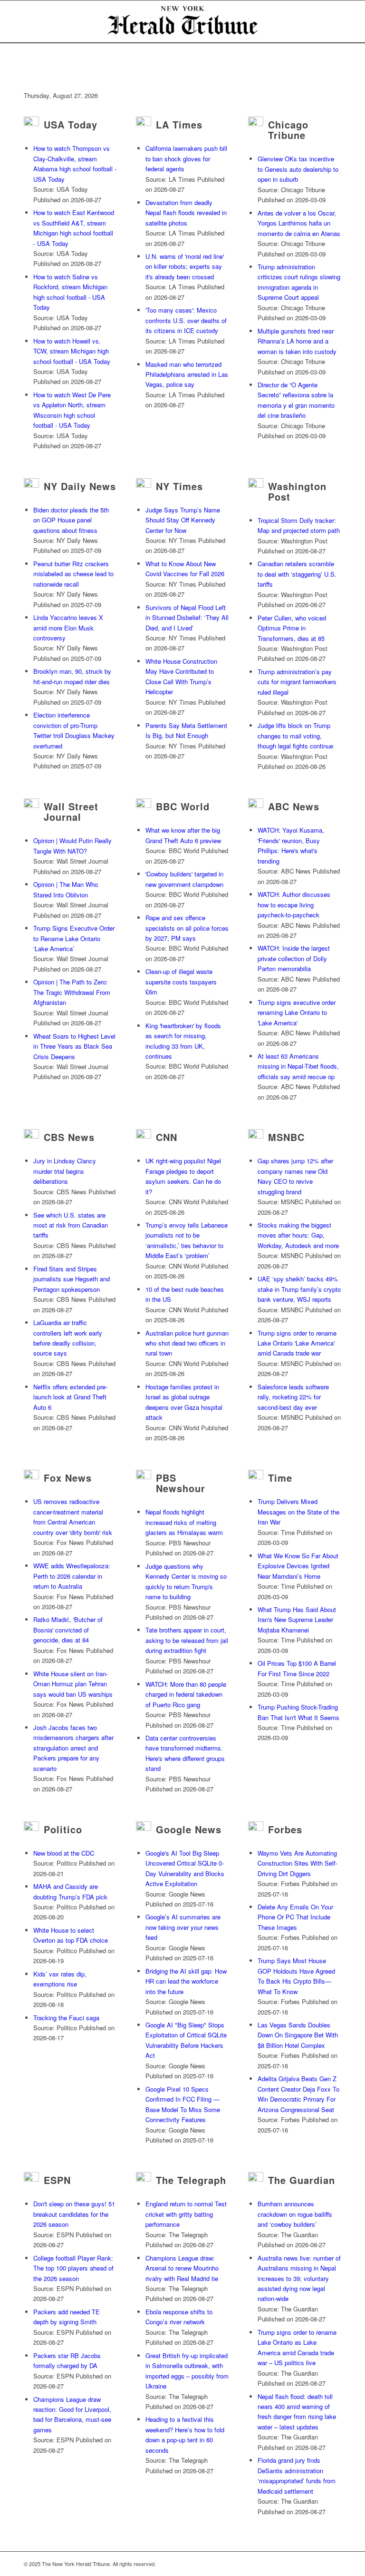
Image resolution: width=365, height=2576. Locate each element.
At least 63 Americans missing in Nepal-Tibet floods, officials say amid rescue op (298, 1066)
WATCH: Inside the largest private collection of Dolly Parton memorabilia (294, 958)
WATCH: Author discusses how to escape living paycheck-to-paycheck (294, 905)
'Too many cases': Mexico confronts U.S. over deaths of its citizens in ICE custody (186, 320)
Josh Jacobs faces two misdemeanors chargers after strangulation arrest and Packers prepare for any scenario (73, 1748)
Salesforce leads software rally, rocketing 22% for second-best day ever (293, 1397)
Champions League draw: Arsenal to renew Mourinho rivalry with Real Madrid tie (182, 2268)
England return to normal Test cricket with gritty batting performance (186, 2214)
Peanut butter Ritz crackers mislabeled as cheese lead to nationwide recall (73, 574)
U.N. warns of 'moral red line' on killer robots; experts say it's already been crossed (185, 266)
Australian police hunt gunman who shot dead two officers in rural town (187, 1343)
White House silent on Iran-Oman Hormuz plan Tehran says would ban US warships (73, 1684)
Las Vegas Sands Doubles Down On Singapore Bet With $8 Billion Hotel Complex (298, 2035)
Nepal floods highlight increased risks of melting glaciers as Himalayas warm (184, 1522)
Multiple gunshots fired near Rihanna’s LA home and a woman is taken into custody (297, 341)
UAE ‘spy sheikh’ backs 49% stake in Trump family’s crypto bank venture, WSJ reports (299, 1289)
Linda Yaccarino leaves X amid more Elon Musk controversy (68, 628)
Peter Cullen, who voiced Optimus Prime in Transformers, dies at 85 (292, 628)
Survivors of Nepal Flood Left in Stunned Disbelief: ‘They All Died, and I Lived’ (187, 618)
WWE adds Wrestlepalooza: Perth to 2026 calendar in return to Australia (72, 1576)
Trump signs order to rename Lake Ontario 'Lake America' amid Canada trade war (297, 1343)
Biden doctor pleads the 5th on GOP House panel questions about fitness (71, 520)
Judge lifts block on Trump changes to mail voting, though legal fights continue (295, 736)
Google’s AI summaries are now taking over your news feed (183, 1927)
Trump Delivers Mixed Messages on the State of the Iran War (298, 1512)
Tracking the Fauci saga (66, 2018)
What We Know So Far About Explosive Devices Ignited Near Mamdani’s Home (298, 1566)
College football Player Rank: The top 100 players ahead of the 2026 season (73, 2268)
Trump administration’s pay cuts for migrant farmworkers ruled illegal (297, 682)
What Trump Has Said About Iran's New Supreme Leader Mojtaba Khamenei (297, 1620)
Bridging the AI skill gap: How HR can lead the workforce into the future (186, 1981)
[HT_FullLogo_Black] (182, 21)
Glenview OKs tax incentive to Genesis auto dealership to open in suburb (298, 169)
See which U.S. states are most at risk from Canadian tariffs (71, 1225)
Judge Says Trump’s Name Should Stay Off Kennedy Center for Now (183, 520)
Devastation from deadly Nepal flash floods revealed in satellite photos (186, 213)
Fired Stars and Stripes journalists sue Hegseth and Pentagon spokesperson (72, 1279)
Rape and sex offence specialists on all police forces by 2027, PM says (187, 928)
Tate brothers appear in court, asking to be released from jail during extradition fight (187, 1640)
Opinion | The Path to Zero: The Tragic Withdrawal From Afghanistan (72, 992)
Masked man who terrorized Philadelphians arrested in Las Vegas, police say (187, 374)
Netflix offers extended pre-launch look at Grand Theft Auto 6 (70, 1397)
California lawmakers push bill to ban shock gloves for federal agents (186, 158)
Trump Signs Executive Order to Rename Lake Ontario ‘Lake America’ (74, 938)
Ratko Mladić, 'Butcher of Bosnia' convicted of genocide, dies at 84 (68, 1630)
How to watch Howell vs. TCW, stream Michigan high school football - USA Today (72, 351)
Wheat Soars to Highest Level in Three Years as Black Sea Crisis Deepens (74, 1046)
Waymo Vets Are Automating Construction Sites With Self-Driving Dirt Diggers (298, 1863)
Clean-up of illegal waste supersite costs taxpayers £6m (181, 982)
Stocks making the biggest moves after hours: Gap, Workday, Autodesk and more (298, 1235)
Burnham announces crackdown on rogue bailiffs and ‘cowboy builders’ (295, 2214)
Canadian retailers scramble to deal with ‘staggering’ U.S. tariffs (297, 574)
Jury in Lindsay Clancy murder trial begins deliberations (65, 1171)
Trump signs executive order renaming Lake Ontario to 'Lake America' (297, 1013)
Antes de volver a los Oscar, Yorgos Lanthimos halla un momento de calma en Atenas (299, 223)
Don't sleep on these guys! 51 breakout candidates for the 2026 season (74, 2214)
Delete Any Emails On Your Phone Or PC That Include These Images (295, 1917)
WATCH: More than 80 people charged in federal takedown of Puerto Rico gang (186, 1694)
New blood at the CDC (64, 1853)
